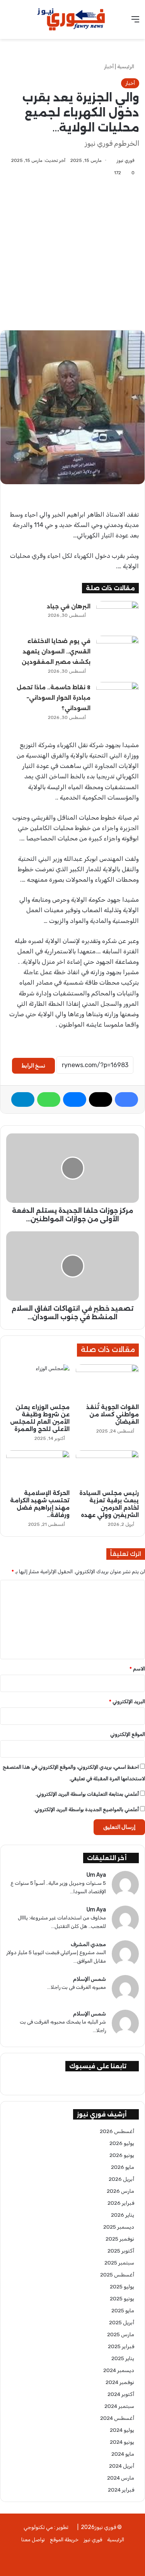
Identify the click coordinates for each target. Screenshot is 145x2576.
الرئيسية (126, 67)
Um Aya (96, 1875)
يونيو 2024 (122, 2442)
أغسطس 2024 (117, 2418)
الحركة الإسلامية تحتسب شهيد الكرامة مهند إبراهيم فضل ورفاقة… (40, 1504)
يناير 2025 (123, 2358)
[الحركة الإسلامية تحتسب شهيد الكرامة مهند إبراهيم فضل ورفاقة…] (38, 1468)
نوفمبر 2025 (120, 2239)
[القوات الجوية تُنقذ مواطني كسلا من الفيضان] (107, 1382)
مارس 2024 (121, 2478)
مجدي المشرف (88, 1944)
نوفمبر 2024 (120, 2382)
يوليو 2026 (122, 2143)
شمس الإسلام (90, 1979)
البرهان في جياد (69, 606)
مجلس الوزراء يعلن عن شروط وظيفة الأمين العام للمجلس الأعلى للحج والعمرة (40, 1418)
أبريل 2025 (122, 2322)
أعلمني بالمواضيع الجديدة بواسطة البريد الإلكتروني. (86, 1809)
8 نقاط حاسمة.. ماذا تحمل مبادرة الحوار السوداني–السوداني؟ (54, 698)
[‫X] (101, 1099)
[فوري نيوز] (73, 19)
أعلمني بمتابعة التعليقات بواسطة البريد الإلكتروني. (87, 1794)
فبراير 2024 (121, 2490)
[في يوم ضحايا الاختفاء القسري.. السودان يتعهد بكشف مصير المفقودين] (118, 650)
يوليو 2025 (122, 2286)
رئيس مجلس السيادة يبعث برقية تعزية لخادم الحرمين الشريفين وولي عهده (109, 1504)
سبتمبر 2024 (119, 2406)
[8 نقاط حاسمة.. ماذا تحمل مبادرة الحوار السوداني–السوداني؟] (118, 696)
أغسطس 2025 (117, 2275)
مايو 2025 (123, 2310)
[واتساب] (49, 1099)
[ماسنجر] (75, 1099)
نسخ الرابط (33, 1066)
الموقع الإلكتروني (128, 1734)
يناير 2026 (123, 2215)
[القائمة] (135, 22)
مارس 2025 (121, 2334)
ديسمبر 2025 (119, 2227)
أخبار (109, 67)
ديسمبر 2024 (119, 2370)
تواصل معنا (33, 2540)
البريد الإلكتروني (127, 1701)
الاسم (137, 1669)
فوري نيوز (126, 160)
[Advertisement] (72, 248)
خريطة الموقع (64, 2540)
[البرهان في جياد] (118, 615)
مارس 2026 (120, 2191)
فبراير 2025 (121, 2346)
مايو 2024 (123, 2454)
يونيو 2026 (122, 2155)
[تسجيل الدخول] (10, 22)
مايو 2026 (123, 2167)
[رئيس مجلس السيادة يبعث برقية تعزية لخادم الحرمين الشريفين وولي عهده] (107, 1468)
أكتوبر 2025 (121, 2251)
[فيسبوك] (126, 1099)
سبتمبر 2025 (119, 2263)
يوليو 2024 (122, 2430)
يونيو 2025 (122, 2298)
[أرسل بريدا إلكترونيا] (114, 160)
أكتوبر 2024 (121, 2394)
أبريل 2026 (121, 2179)
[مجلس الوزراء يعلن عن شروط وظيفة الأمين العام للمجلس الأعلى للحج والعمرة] (38, 1382)
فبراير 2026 (121, 2203)
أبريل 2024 (122, 2466)
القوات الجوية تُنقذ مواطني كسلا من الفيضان (113, 1414)
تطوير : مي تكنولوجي (46, 2527)
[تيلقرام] (23, 1099)
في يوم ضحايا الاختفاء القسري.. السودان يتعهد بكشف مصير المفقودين (56, 652)
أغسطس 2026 (117, 2131)
